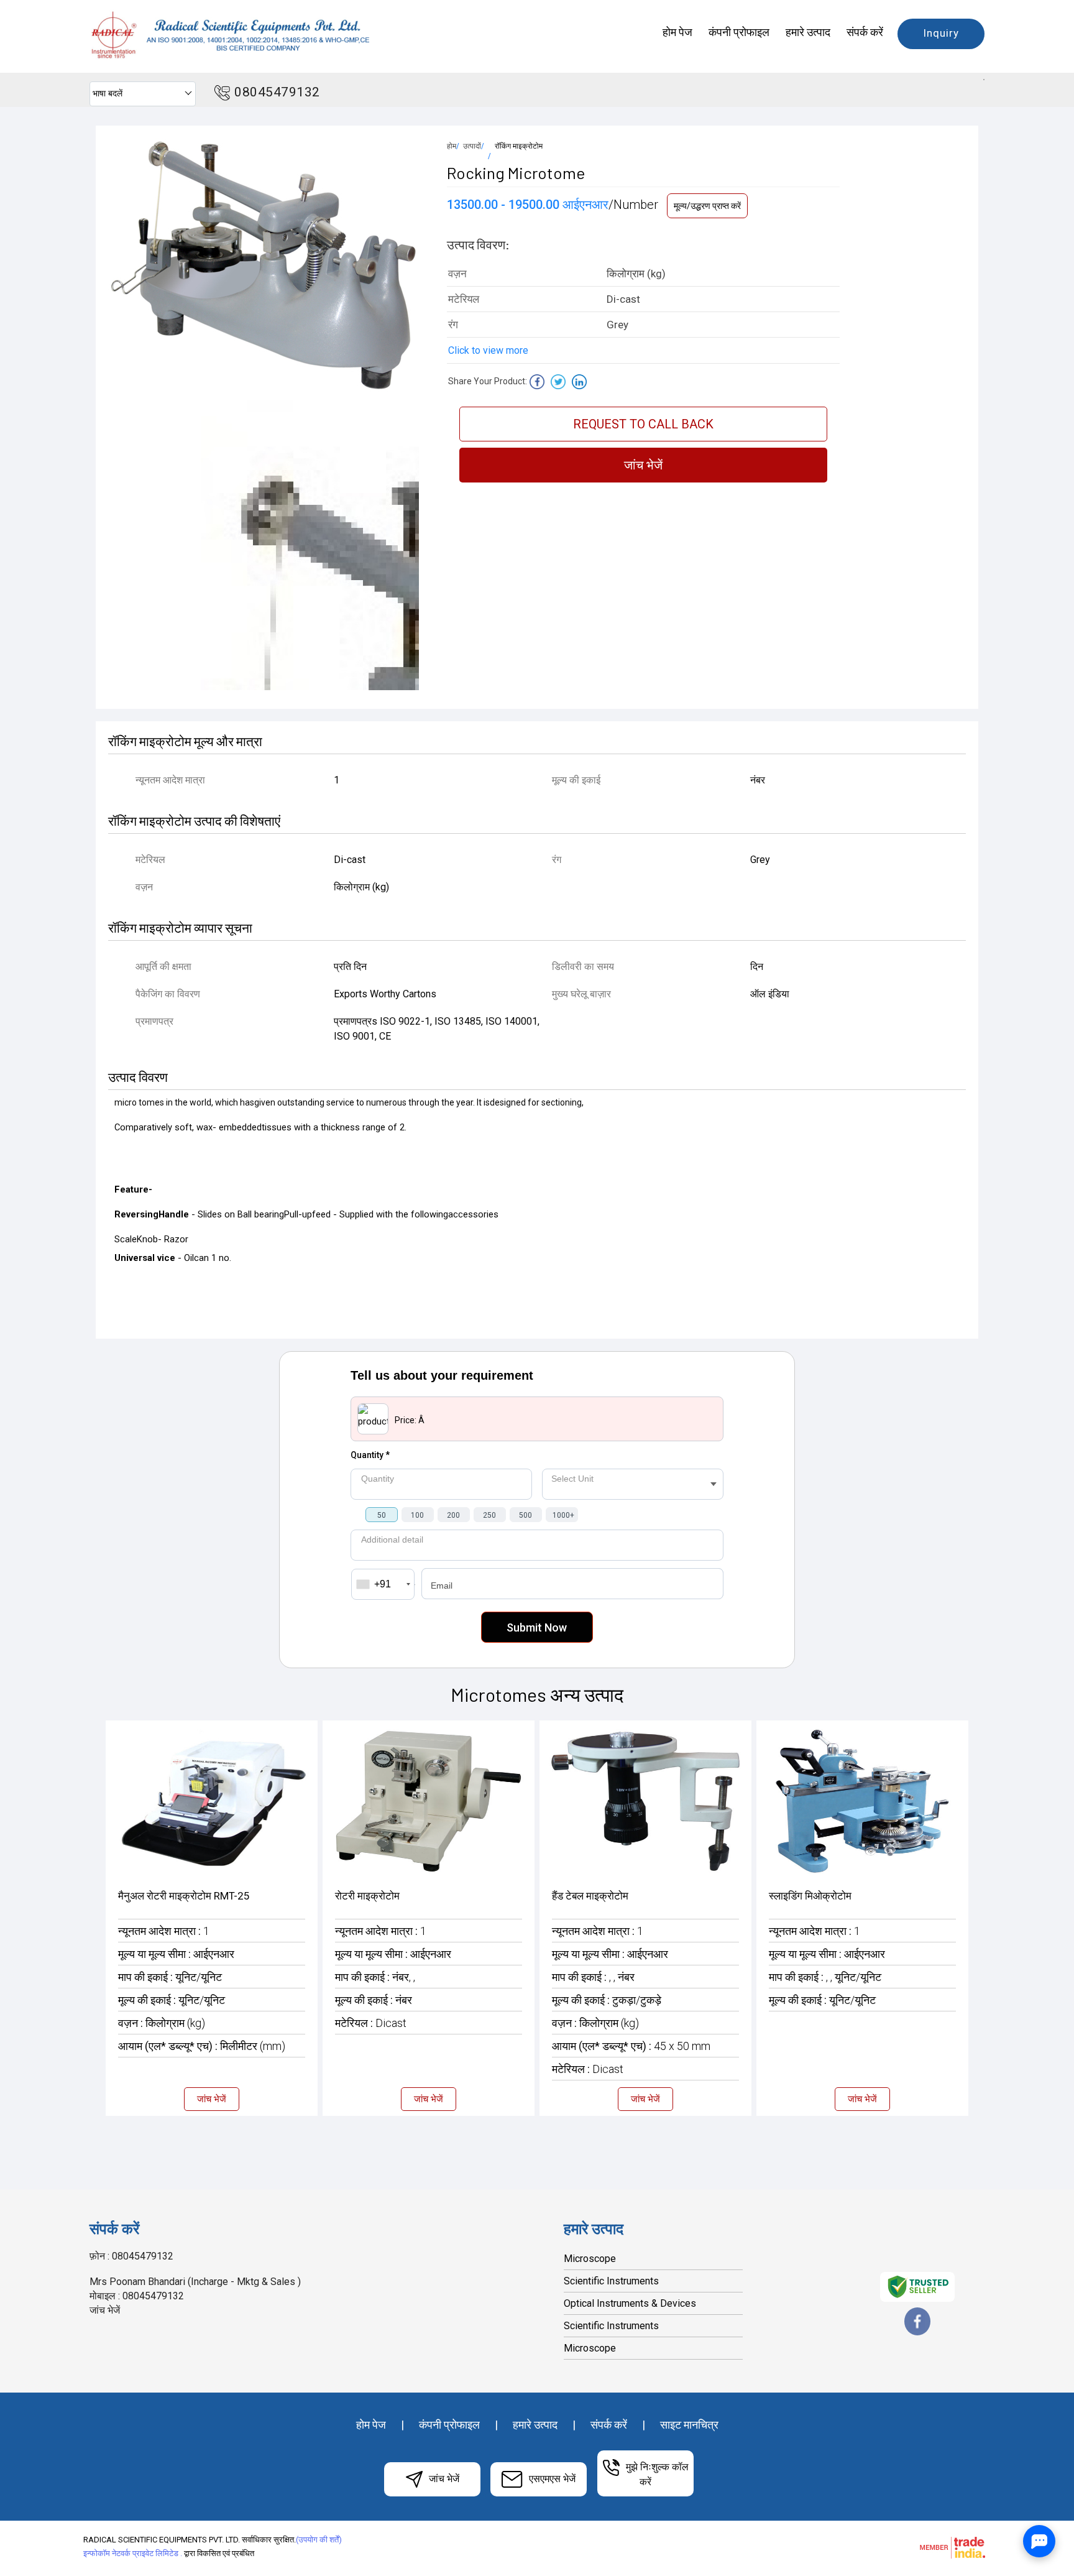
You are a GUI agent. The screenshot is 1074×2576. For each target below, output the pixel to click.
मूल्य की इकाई (576, 780)
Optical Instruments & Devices (630, 2303)
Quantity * (370, 1455)
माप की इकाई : (170, 1977)
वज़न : (162, 2023)
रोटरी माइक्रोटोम (367, 1896)
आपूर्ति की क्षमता (163, 967)
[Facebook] (917, 2333)
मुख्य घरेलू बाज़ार (581, 994)
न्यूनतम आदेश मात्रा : (164, 1931)
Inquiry (941, 33)
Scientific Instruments (611, 2281)
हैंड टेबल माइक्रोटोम (590, 1896)
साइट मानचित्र (689, 2425)
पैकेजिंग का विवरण (168, 994)
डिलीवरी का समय (583, 967)
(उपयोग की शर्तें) (319, 2540)
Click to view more (488, 350)
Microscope (590, 2259)
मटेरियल (150, 860)
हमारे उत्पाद (808, 32)
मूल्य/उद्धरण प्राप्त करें (707, 206)
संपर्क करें (865, 32)
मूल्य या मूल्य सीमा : (176, 1954)
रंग (557, 860)
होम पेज (677, 32)
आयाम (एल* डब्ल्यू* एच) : (202, 2046)
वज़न (144, 887)
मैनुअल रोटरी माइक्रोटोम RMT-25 (184, 1896)
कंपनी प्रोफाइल (739, 32)
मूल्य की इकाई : (172, 2000)
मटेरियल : (371, 2023)
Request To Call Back (643, 424)
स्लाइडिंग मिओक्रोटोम (810, 1896)
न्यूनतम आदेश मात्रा (170, 780)
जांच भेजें (643, 465)
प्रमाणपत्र (154, 1021)
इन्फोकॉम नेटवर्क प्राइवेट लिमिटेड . (133, 2553)
